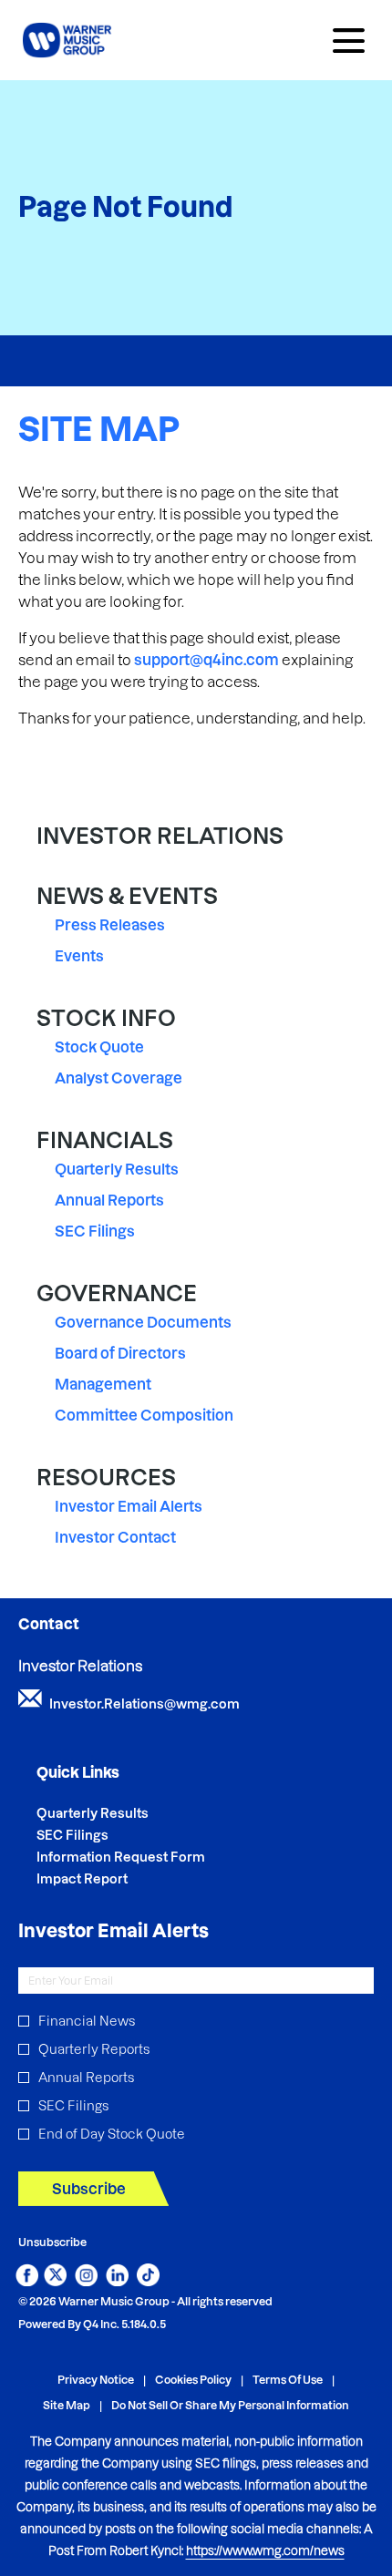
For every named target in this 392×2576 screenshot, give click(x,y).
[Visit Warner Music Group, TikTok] (148, 2281)
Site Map (67, 2406)
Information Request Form (145, 1857)
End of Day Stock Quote (112, 2134)
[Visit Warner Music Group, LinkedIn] (117, 2281)
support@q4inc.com (206, 660)
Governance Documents (143, 1322)
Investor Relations (160, 836)
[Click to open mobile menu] (349, 41)
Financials (105, 1140)
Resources (106, 1478)
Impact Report (107, 1879)
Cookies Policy (193, 2381)
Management (103, 1384)
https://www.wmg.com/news (265, 2550)
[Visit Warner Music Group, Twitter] (55, 2281)
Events (79, 956)
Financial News (87, 2021)
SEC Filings (95, 1231)
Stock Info (106, 1018)
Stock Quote (99, 1047)
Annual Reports (109, 1200)
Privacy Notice (96, 2381)
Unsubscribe (52, 2242)
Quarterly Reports (94, 2049)
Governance (117, 1293)
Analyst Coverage (119, 1078)
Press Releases (110, 925)
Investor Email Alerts (129, 1506)
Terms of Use (288, 2381)
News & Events (127, 896)
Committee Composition (144, 1415)
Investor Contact (115, 1537)
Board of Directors (120, 1353)
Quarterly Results (117, 1169)
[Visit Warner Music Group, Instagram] (86, 2281)
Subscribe (89, 2189)
